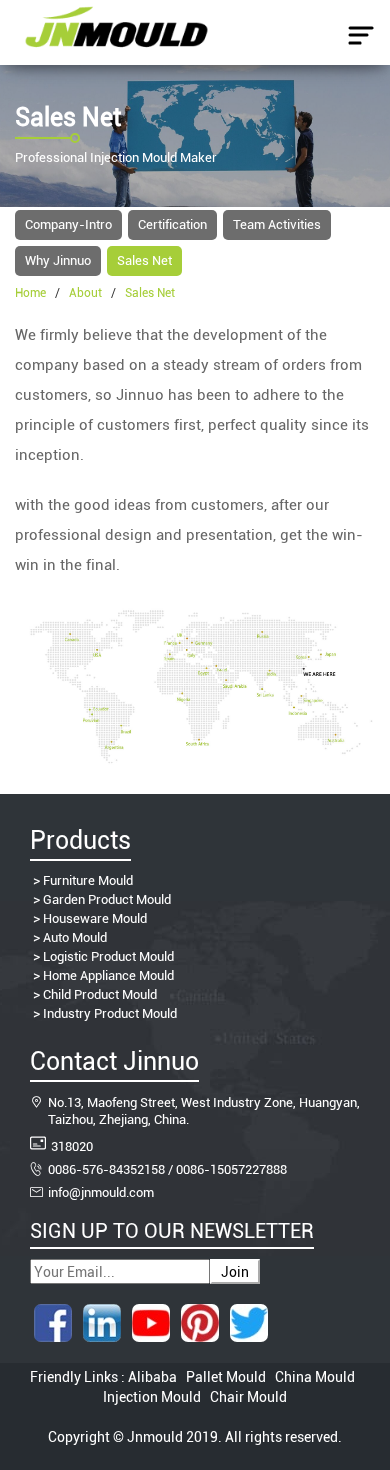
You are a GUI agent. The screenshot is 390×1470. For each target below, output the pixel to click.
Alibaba (154, 1377)
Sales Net (144, 260)
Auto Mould (75, 937)
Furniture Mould (88, 880)
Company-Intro (68, 224)
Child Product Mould (100, 994)
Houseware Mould (95, 918)
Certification (172, 224)
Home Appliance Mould (108, 975)
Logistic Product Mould (108, 956)
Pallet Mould (226, 1377)
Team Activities (277, 224)
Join (235, 1272)
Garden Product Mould (107, 899)
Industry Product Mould (110, 1013)
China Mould (315, 1377)
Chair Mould (247, 1397)
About (85, 293)
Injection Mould (153, 1397)
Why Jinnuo (58, 260)
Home (30, 293)
